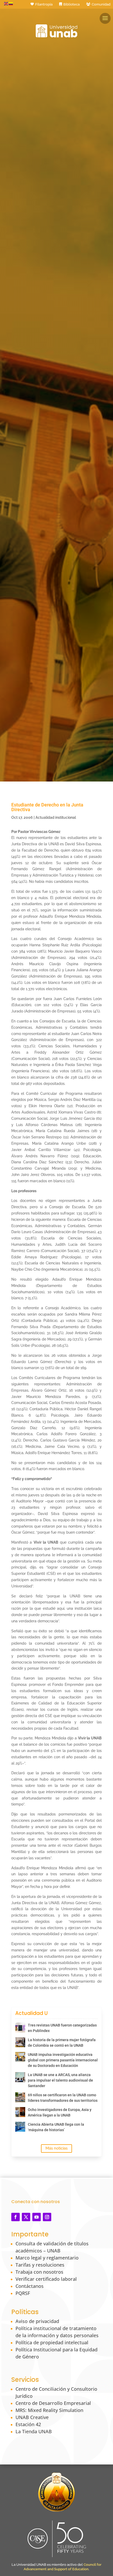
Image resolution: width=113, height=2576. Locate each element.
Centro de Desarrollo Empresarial (53, 2403)
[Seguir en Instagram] (47, 2217)
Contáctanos (30, 2286)
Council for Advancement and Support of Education (63, 2567)
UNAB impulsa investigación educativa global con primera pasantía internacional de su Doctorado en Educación (63, 2060)
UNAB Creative (32, 2417)
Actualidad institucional (56, 817)
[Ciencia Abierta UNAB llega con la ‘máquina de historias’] (20, 2127)
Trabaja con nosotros (39, 2272)
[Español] (11, 3)
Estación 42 (28, 2424)
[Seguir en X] (26, 2217)
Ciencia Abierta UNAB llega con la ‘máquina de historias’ (56, 2127)
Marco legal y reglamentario (47, 2258)
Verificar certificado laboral (46, 2279)
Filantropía (44, 4)
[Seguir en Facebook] (16, 2217)
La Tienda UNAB (34, 2431)
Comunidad (101, 4)
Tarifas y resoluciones (40, 2265)
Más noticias (56, 2148)
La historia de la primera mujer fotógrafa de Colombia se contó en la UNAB (62, 2043)
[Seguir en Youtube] (37, 2217)
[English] (6, 3)
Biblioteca (71, 4)
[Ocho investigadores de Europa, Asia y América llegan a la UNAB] (20, 2112)
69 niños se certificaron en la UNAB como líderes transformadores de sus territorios (63, 2098)
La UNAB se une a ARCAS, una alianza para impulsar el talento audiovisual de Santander (60, 2080)
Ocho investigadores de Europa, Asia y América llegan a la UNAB (60, 2112)
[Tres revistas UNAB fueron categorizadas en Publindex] (20, 2028)
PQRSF (23, 2293)
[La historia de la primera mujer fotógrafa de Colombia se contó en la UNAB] (20, 2042)
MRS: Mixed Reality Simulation (49, 2410)
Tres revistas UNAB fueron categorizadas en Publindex (62, 2028)
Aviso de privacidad (37, 2321)
